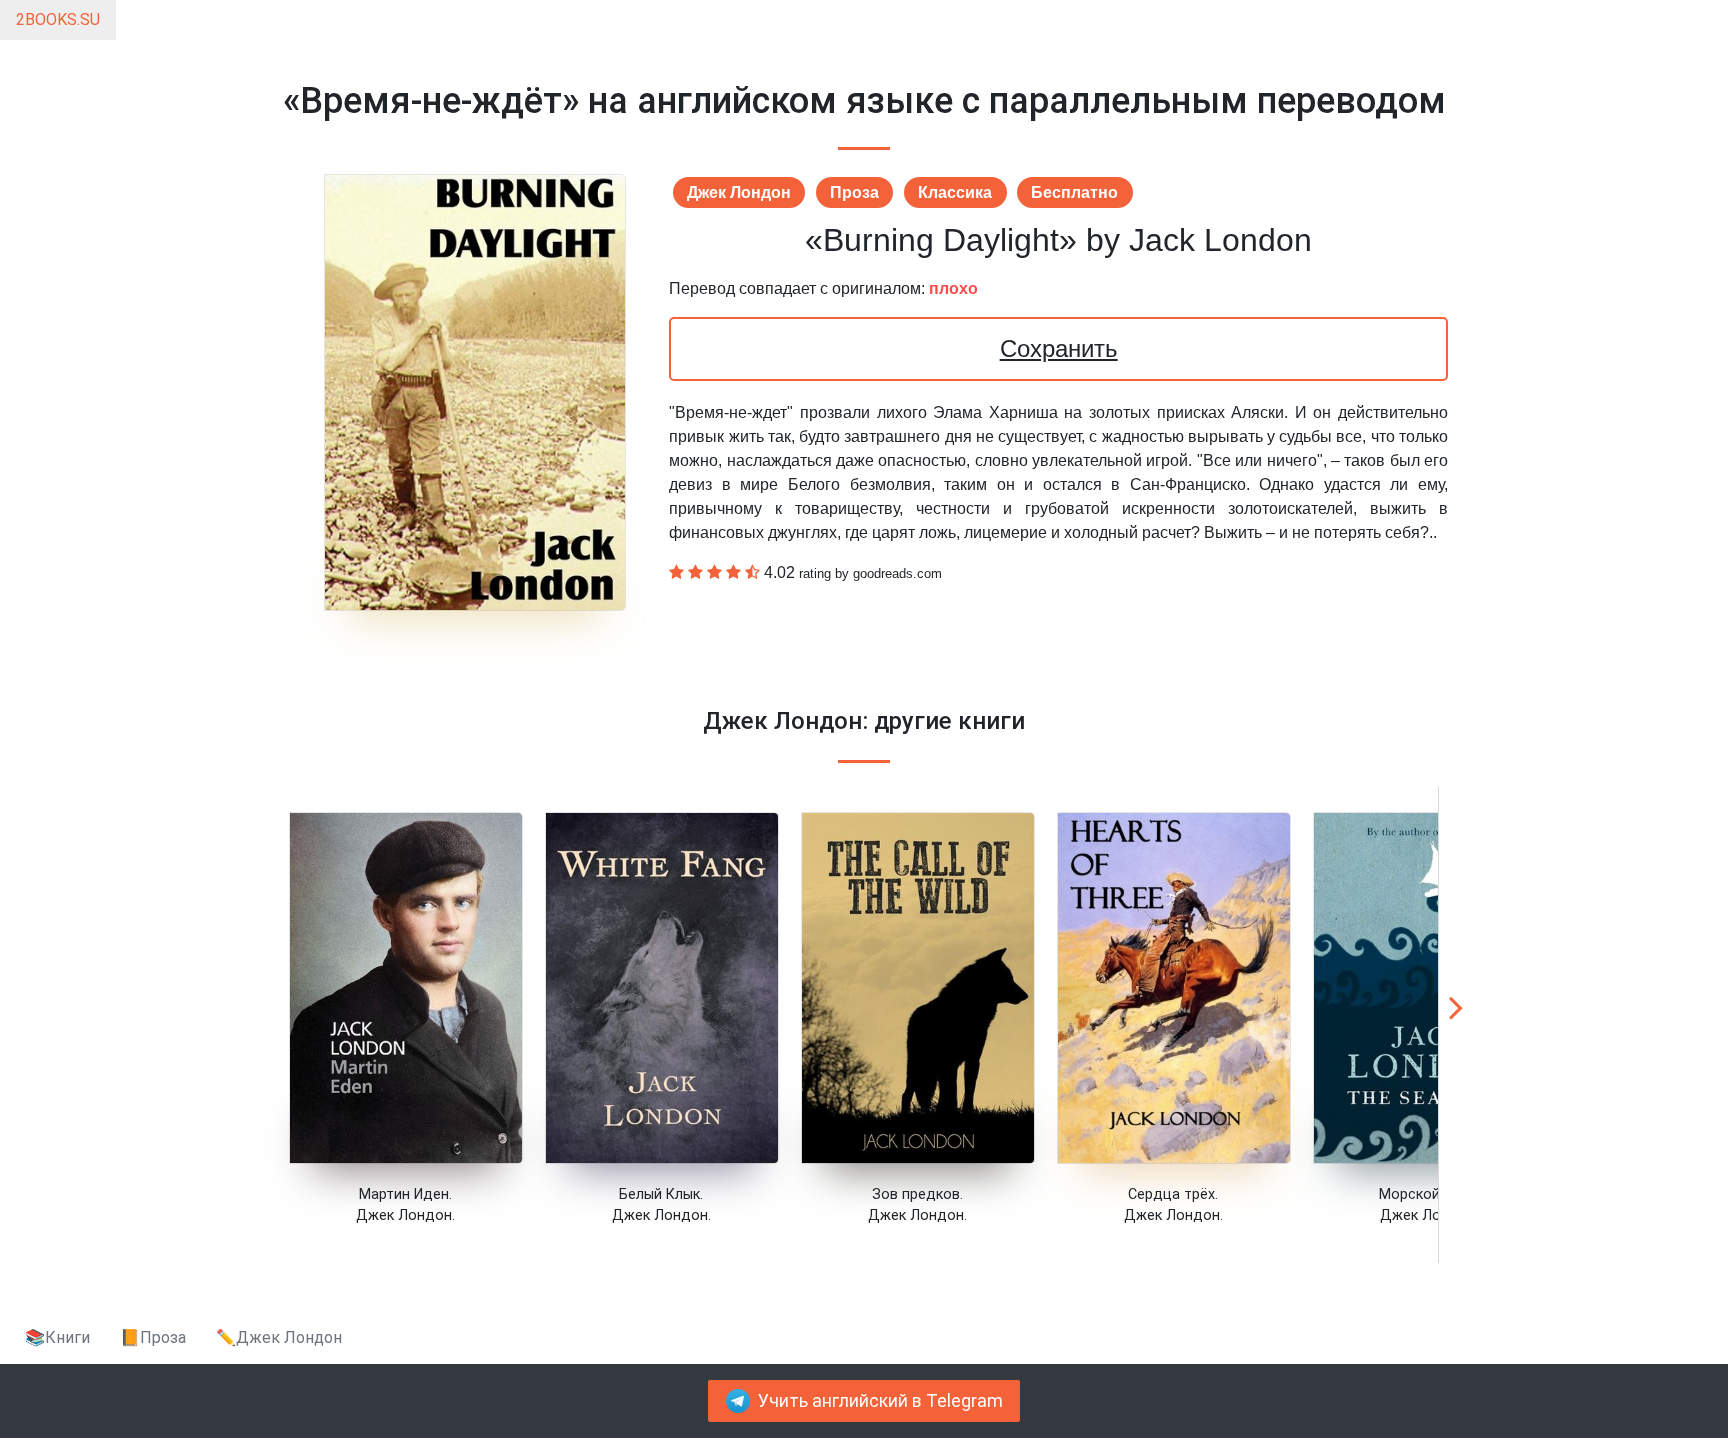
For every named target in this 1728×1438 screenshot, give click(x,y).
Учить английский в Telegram (880, 1401)
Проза (854, 192)
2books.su (58, 19)
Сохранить (1059, 348)
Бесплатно (1074, 192)
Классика (955, 192)
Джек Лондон (739, 192)
